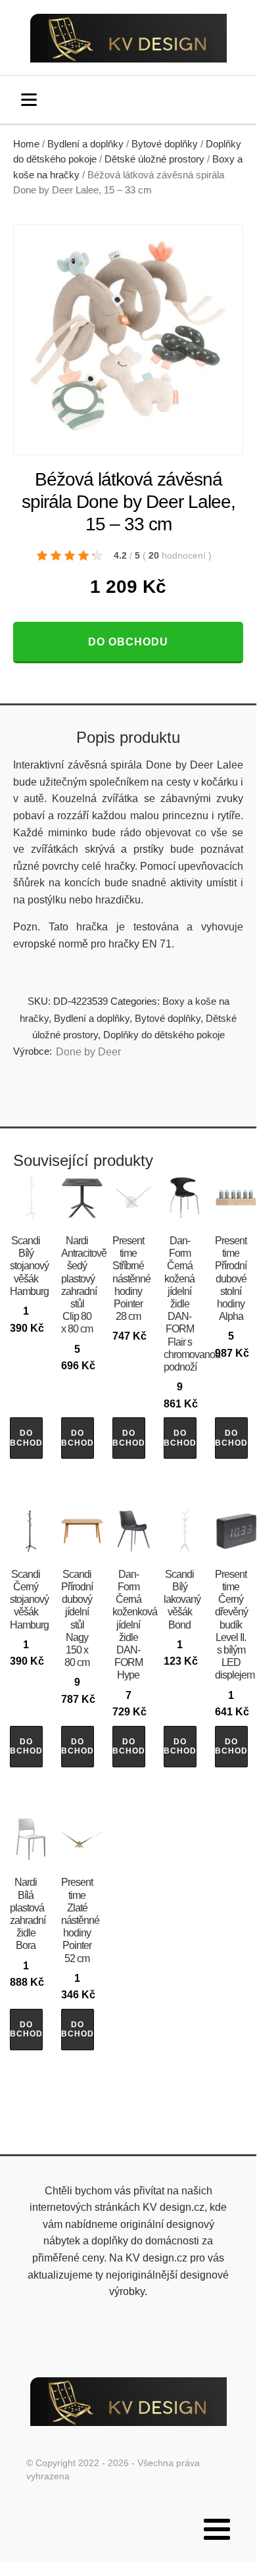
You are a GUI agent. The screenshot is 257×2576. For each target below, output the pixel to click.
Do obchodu (128, 642)
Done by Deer (88, 1052)
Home (26, 144)
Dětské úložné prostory (154, 159)
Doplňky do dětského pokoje (164, 1035)
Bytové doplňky (165, 144)
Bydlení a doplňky (85, 144)
